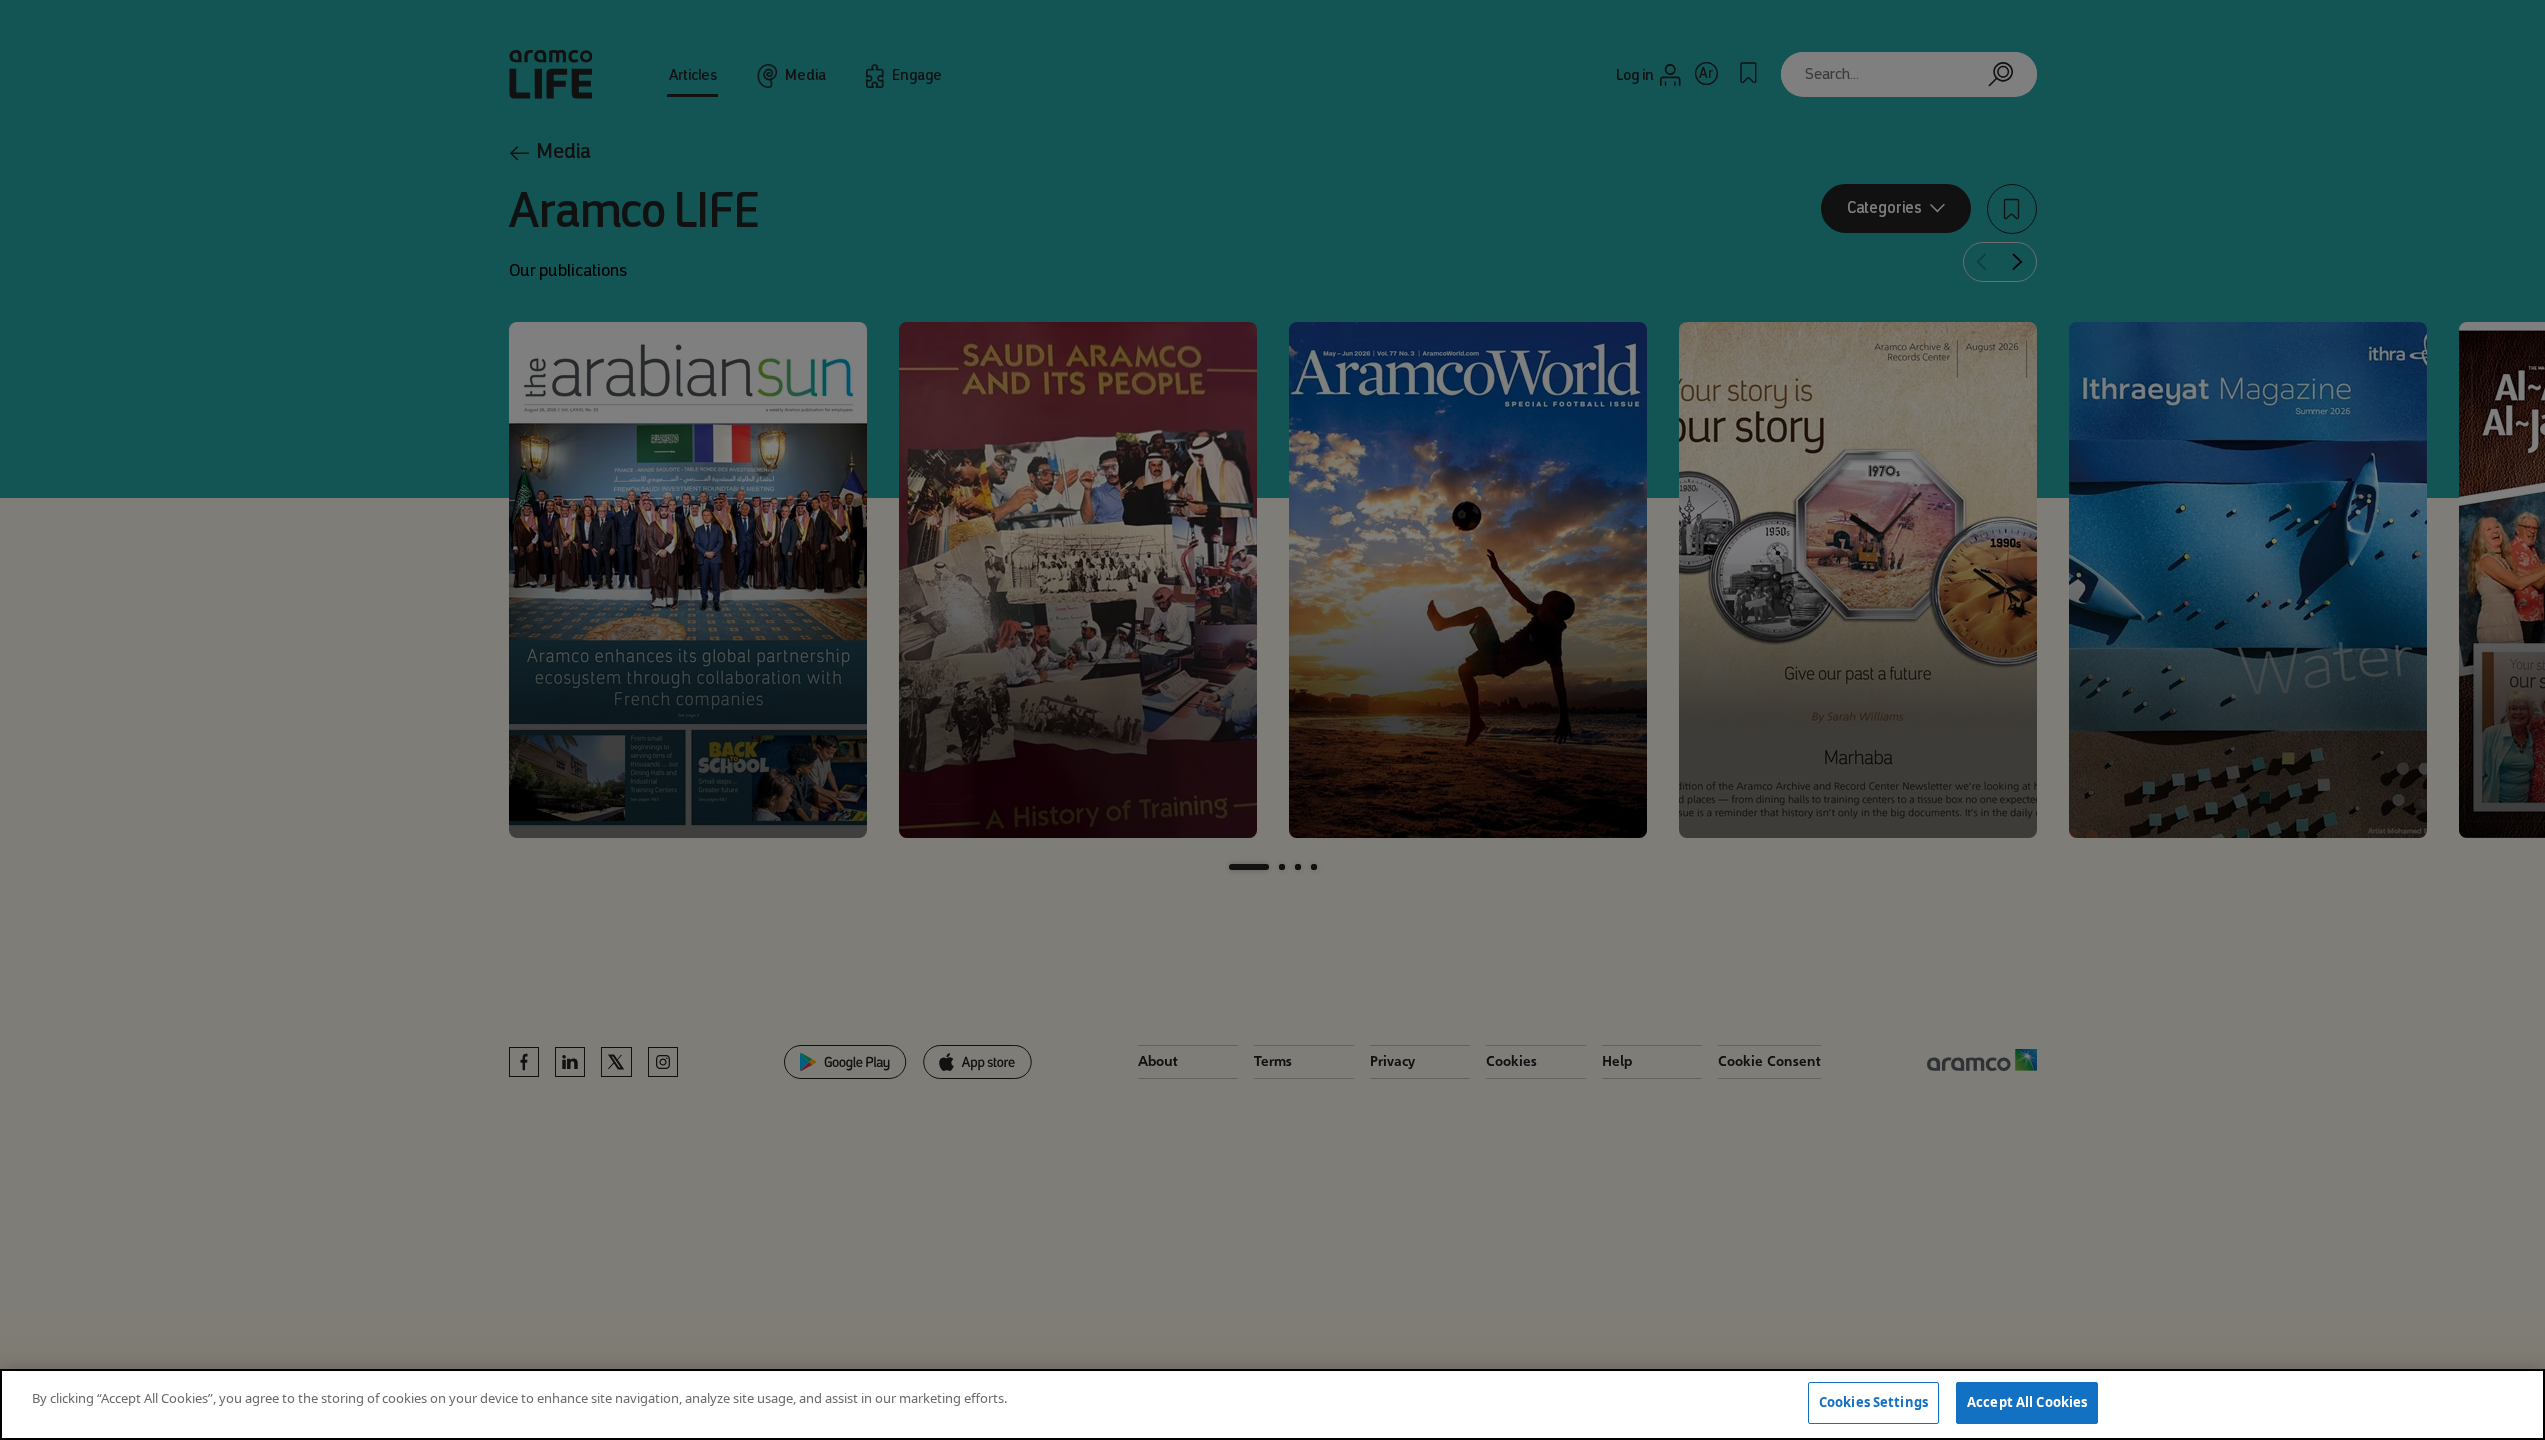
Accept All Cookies (2027, 1402)
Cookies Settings (1873, 1402)
